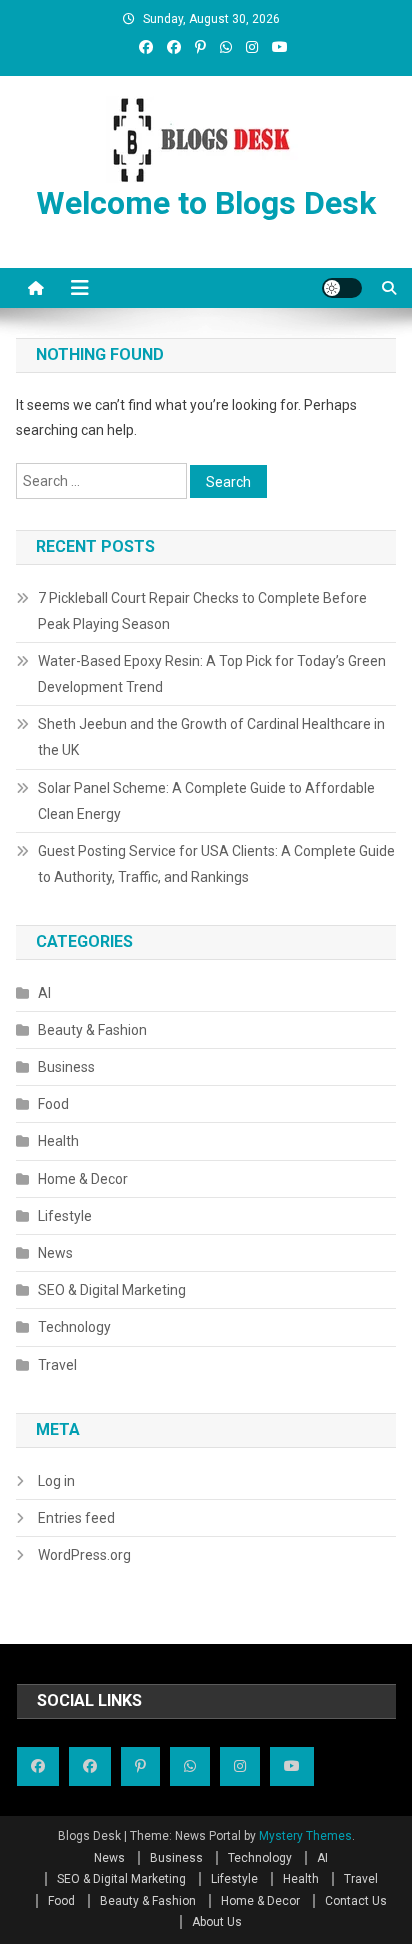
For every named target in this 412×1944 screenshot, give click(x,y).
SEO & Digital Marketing (112, 1290)
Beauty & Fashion (92, 1030)
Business (66, 1067)
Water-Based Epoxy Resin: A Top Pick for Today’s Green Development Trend (212, 674)
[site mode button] (342, 288)
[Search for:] (103, 480)
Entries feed (76, 1518)
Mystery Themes (305, 1836)
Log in (56, 1481)
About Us (217, 1922)
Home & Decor (83, 1179)
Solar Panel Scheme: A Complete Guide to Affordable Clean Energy (206, 801)
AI (44, 993)
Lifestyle (65, 1216)
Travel (57, 1365)
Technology (74, 1327)
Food (53, 1104)
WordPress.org (84, 1555)
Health (58, 1141)
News (55, 1253)
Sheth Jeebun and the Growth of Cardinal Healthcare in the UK (211, 737)
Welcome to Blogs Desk (206, 203)
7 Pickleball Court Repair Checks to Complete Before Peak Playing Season (202, 611)
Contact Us (356, 1901)
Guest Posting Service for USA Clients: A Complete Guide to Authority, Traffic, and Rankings (216, 864)
